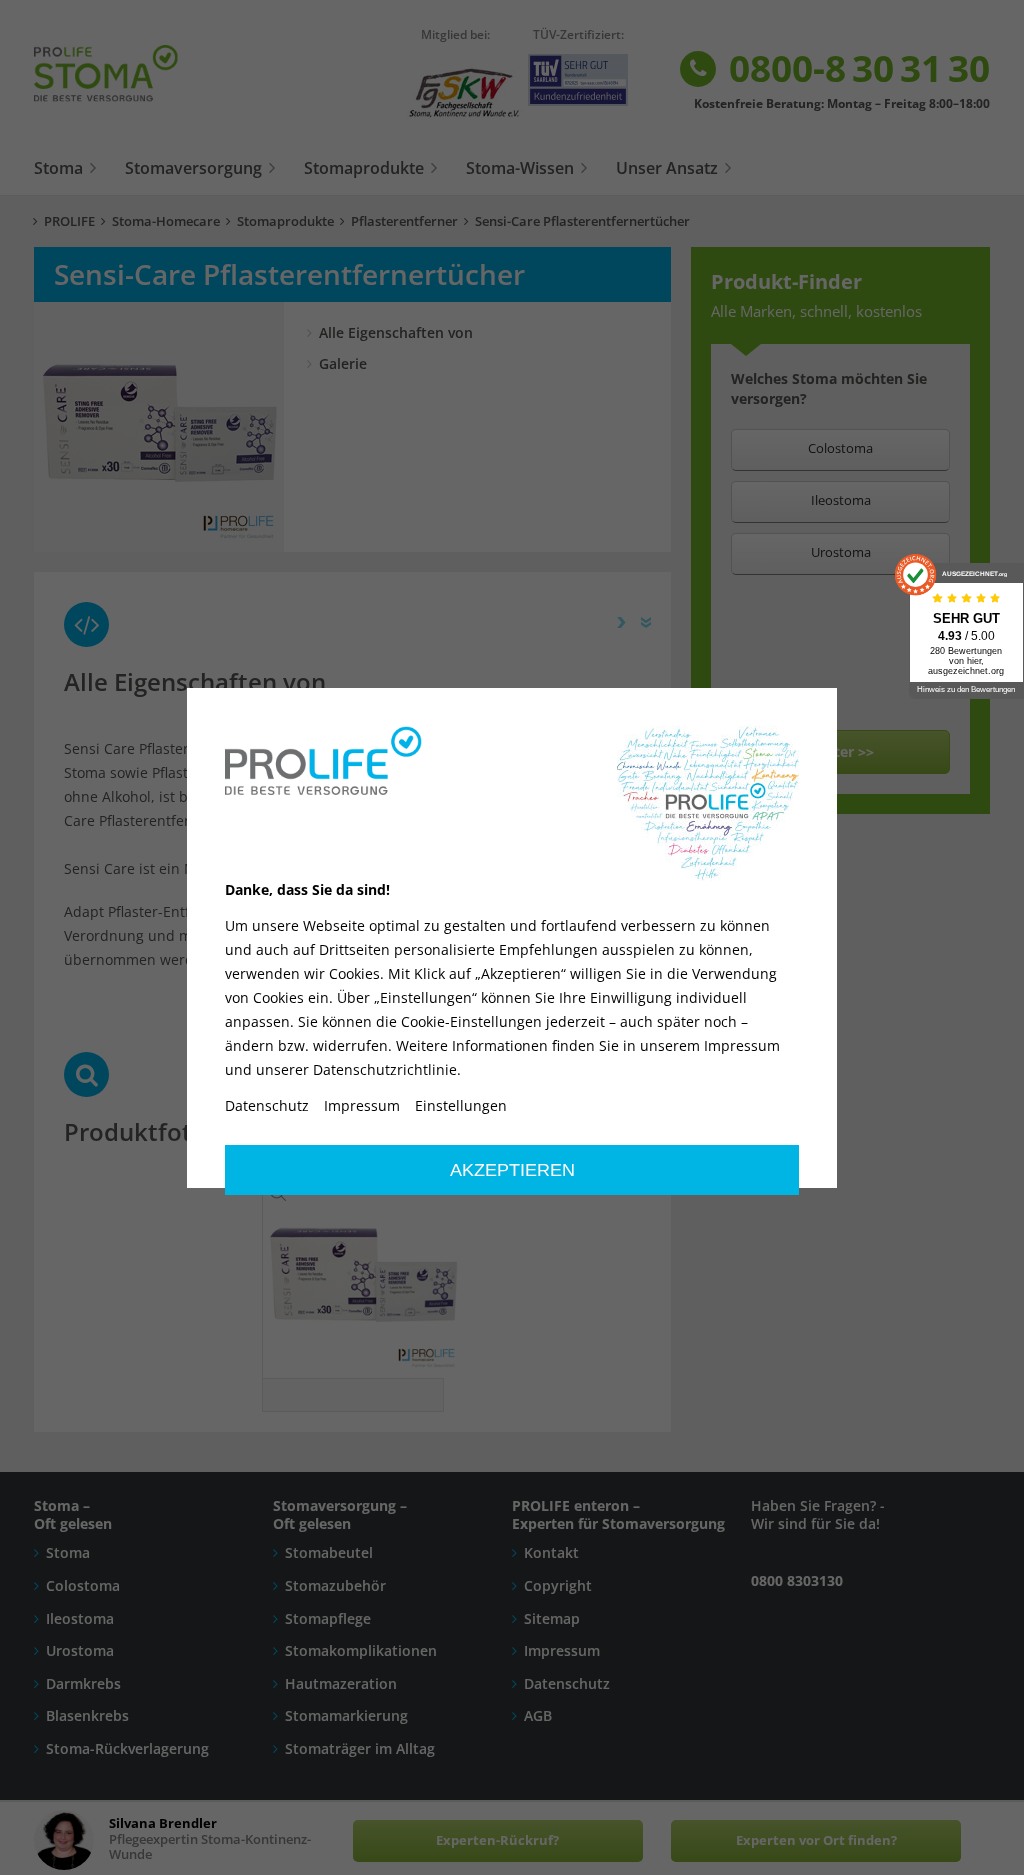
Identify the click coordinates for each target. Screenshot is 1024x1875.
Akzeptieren (512, 1170)
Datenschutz (267, 1106)
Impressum (362, 1106)
